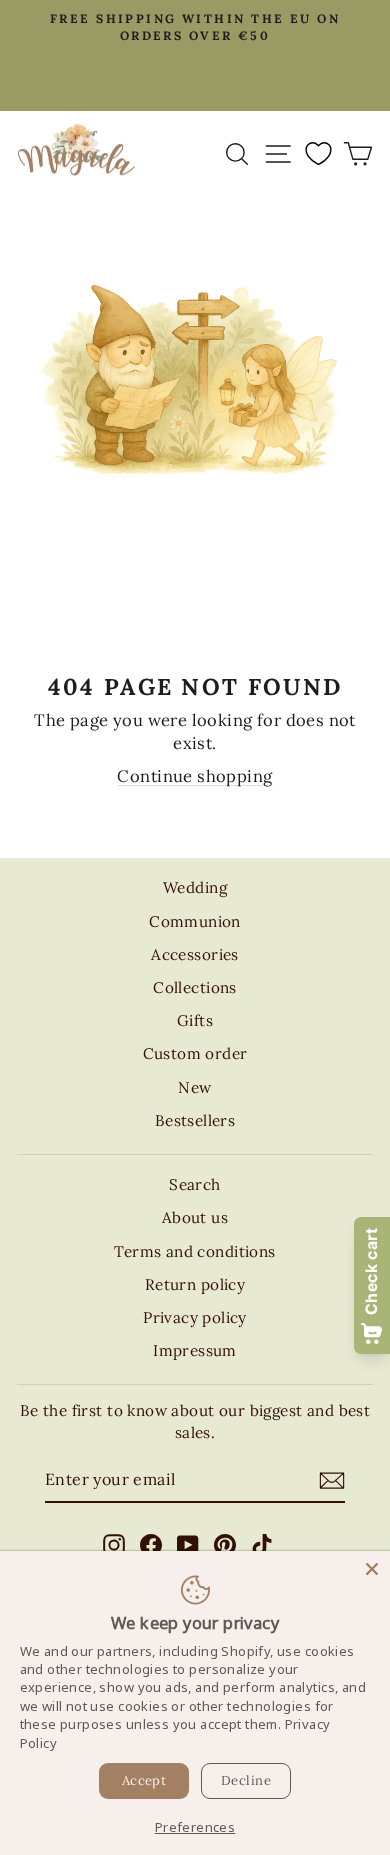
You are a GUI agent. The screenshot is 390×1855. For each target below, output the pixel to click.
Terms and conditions (194, 1251)
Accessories (195, 954)
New (194, 1087)
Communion (195, 921)
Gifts (195, 1020)
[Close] (372, 1569)
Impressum (195, 1350)
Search (194, 1184)
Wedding (195, 887)
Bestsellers (195, 1120)
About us (195, 1217)
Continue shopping (194, 776)
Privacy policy (195, 1317)
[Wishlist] (318, 153)
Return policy (195, 1284)
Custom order (195, 1053)
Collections (195, 987)
